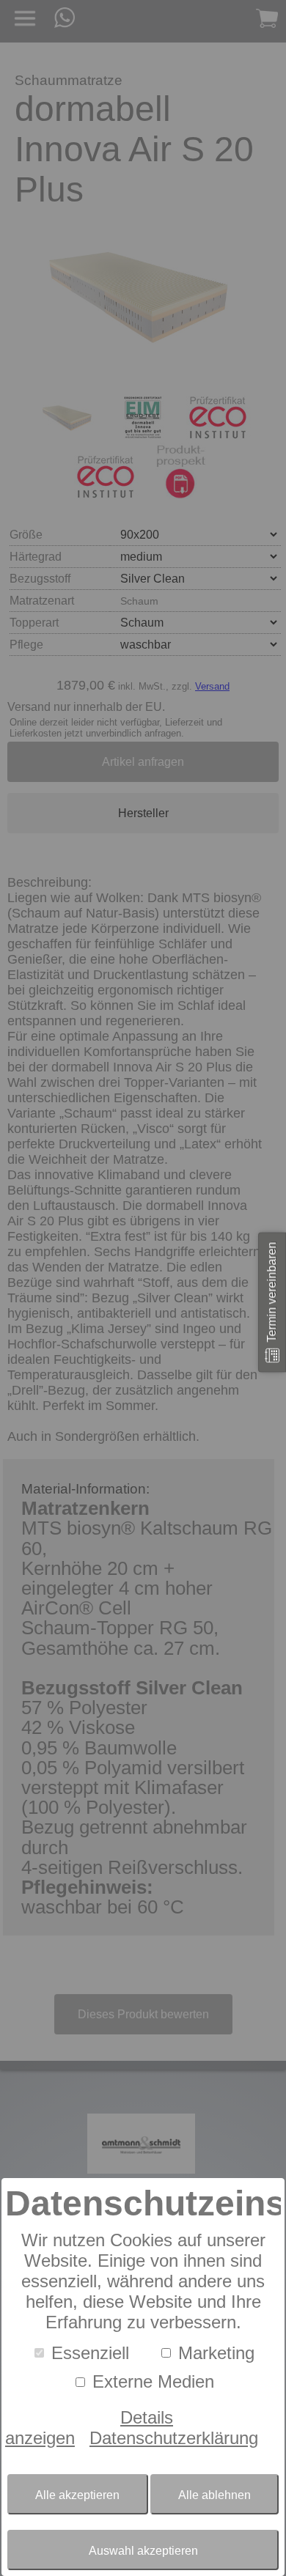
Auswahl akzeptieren (143, 2551)
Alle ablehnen (214, 2495)
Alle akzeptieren (77, 2495)
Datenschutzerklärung (174, 2438)
